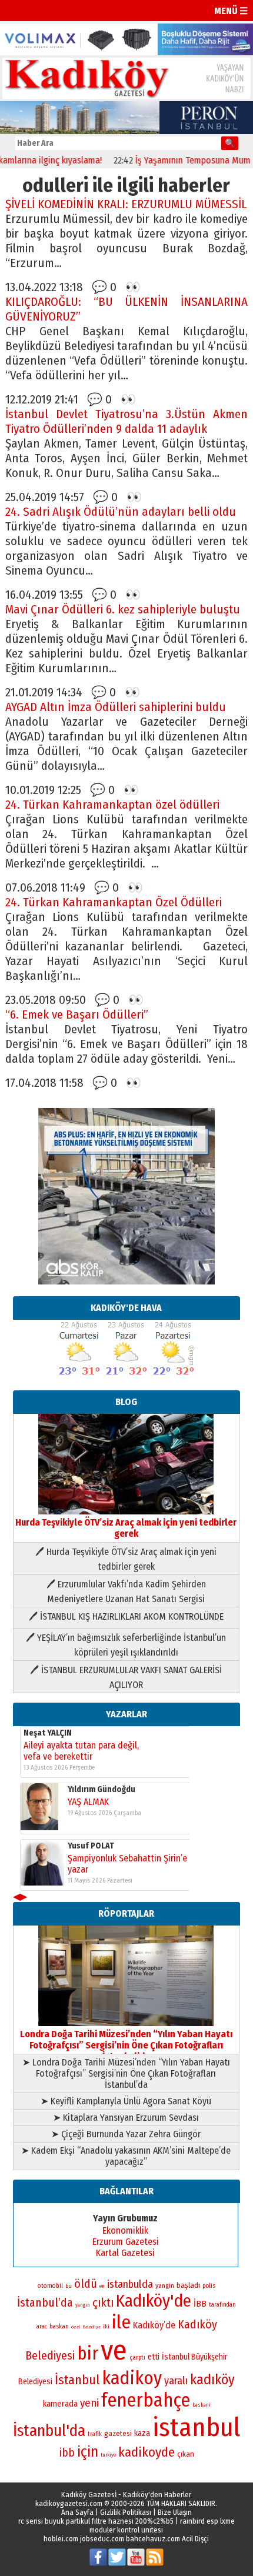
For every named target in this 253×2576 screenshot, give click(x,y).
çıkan (186, 2454)
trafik (95, 2434)
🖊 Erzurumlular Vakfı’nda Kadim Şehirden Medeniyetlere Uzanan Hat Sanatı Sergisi (126, 1591)
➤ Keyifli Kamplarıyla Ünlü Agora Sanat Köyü (126, 2101)
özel (76, 2327)
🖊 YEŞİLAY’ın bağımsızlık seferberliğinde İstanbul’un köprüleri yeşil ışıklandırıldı (126, 1645)
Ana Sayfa (77, 2512)
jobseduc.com (102, 2539)
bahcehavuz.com (153, 2539)
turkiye (108, 2455)
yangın (83, 2305)
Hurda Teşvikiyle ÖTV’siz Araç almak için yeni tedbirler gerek (126, 1528)
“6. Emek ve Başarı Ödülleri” (77, 1015)
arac (42, 2327)
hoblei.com (61, 2539)
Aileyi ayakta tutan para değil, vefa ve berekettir (81, 1751)
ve (114, 2350)
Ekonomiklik (125, 2230)
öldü (86, 2284)
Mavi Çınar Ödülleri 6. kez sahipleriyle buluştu (123, 610)
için (88, 2452)
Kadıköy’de (154, 2325)
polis (209, 2286)
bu (69, 2286)
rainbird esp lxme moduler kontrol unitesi (162, 2525)
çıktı (103, 2303)
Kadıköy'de (154, 2301)
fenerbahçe (146, 2400)
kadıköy (212, 2380)
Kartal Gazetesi (125, 2253)
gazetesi (118, 2433)
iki (106, 2326)
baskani (202, 2405)
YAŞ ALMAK (88, 1802)
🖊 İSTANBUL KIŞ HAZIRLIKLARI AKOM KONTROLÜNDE (126, 1616)
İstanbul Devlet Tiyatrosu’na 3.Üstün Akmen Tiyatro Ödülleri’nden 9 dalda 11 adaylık (127, 422)
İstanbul (77, 2380)
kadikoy (132, 2378)
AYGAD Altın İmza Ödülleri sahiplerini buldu (116, 707)
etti (154, 2357)
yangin (165, 2285)
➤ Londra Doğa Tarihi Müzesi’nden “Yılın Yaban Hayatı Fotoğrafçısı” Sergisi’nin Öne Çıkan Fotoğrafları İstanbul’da (126, 2073)
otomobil (50, 2286)
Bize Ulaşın (175, 2512)
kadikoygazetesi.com (69, 2503)
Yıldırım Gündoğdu (101, 1789)
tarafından (222, 2305)
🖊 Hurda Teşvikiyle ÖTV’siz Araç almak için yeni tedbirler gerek (126, 1559)
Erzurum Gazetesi (126, 2242)
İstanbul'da (49, 2431)
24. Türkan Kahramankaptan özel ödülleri (112, 805)
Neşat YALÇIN (48, 1733)
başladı (188, 2285)
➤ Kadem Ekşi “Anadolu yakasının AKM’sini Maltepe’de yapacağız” (126, 2156)
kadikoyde (147, 2452)
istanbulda (130, 2284)
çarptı (137, 2358)
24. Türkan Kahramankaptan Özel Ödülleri (114, 902)
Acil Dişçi (195, 2539)
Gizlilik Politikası (126, 2512)
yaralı (176, 2381)
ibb (67, 2453)
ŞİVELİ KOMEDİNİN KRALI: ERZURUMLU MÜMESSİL (126, 204)
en (102, 2286)
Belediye (91, 2327)
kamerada (60, 2404)
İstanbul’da (45, 2303)
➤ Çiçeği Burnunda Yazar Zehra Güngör (126, 2134)
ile (121, 2322)
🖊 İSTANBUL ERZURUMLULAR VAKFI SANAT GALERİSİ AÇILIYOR (126, 1677)
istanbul (196, 2427)
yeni (89, 2403)
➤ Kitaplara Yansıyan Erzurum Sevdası (126, 2118)
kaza (142, 2433)
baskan (59, 2326)
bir (88, 2353)
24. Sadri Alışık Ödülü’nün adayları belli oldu (121, 512)
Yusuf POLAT (91, 1846)
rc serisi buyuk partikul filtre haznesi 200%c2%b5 (96, 2521)
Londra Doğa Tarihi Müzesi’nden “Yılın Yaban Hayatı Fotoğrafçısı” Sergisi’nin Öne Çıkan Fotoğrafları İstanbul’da (126, 2045)
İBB (200, 2304)
